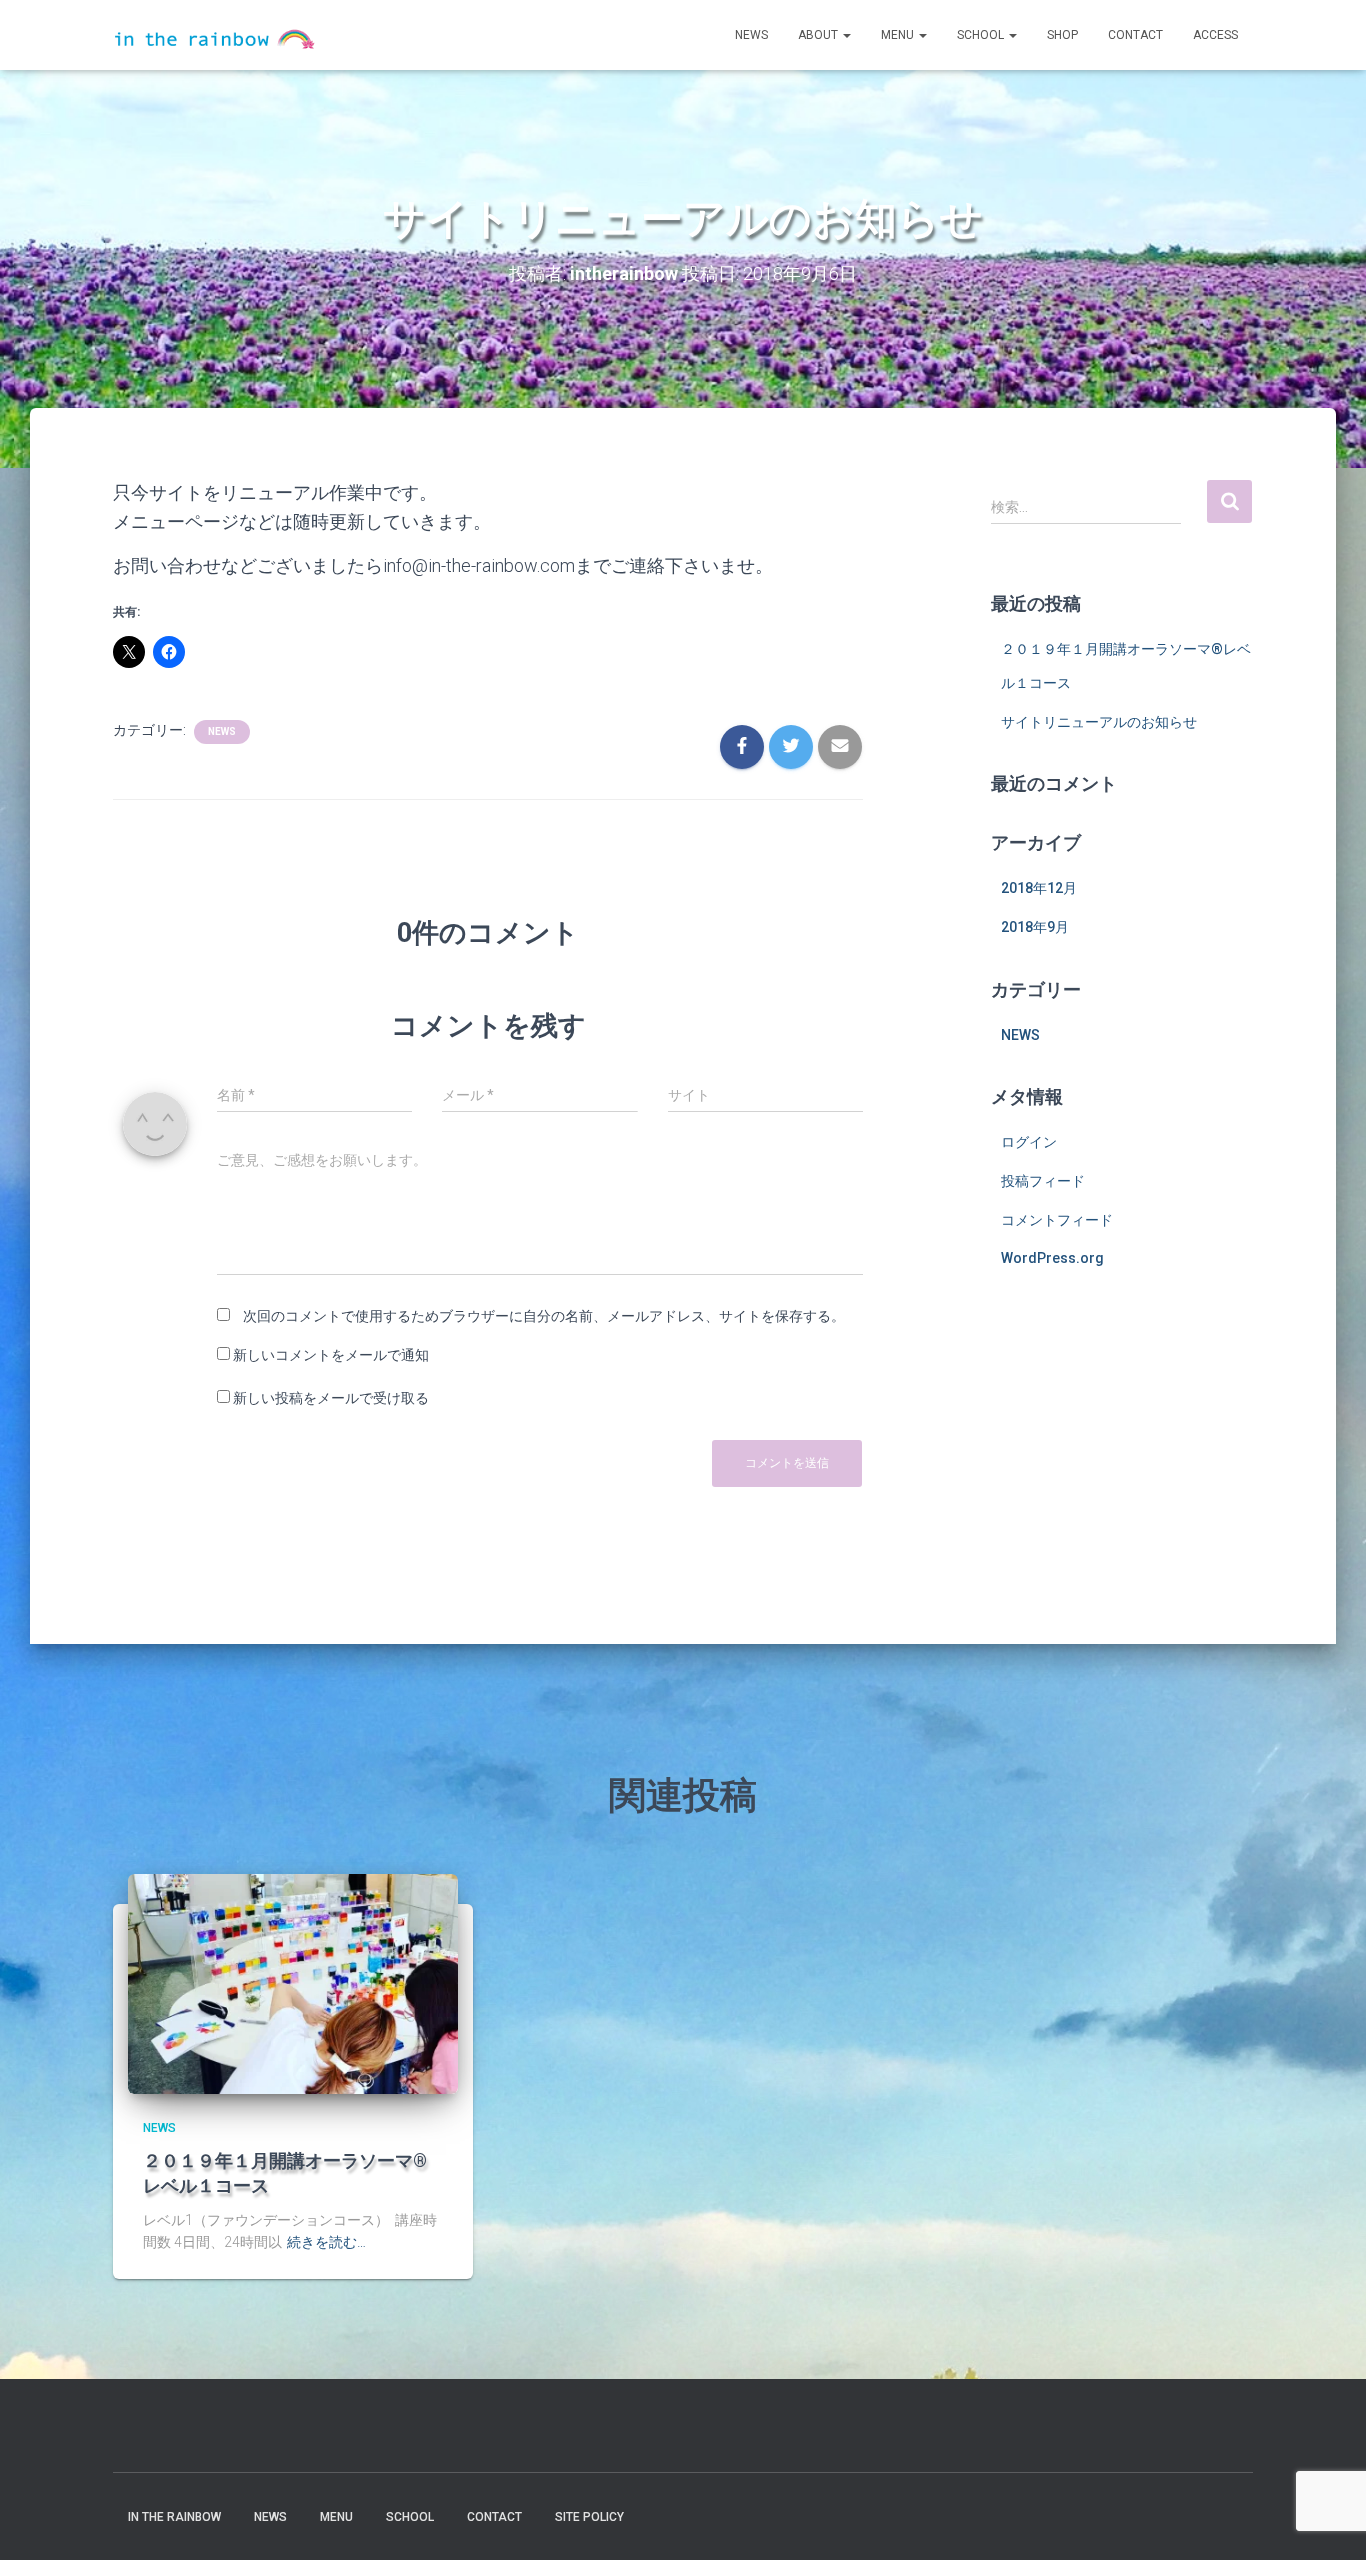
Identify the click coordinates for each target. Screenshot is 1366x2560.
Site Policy (589, 2517)
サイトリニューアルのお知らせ (1099, 722)
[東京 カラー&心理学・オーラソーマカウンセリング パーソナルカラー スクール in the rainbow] (214, 35)
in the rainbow (174, 2517)
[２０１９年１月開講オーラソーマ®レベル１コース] (293, 1983)
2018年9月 (1035, 927)
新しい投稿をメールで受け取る (331, 1398)
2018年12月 (1039, 888)
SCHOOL (982, 35)
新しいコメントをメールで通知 (331, 1355)
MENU (899, 35)
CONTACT (1135, 35)
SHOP (1062, 35)
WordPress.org (1052, 1258)
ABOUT (819, 35)
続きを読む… (326, 2242)
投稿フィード (1043, 1181)
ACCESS (1215, 35)
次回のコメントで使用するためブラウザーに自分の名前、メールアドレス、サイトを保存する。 (544, 1316)
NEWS (751, 35)
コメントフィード (1057, 1220)
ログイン (1029, 1142)
